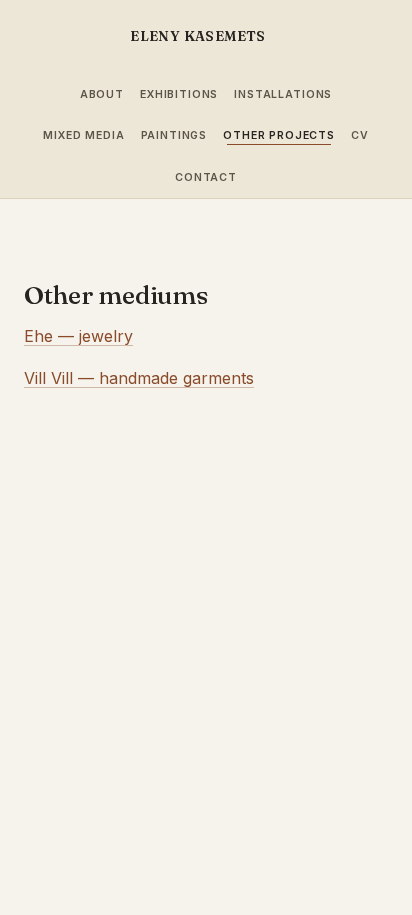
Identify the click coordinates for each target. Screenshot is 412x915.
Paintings (174, 135)
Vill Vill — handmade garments (139, 378)
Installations (283, 94)
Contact (206, 177)
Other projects (279, 135)
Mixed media (83, 135)
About (102, 94)
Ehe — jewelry (78, 336)
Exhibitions (179, 94)
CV (360, 135)
